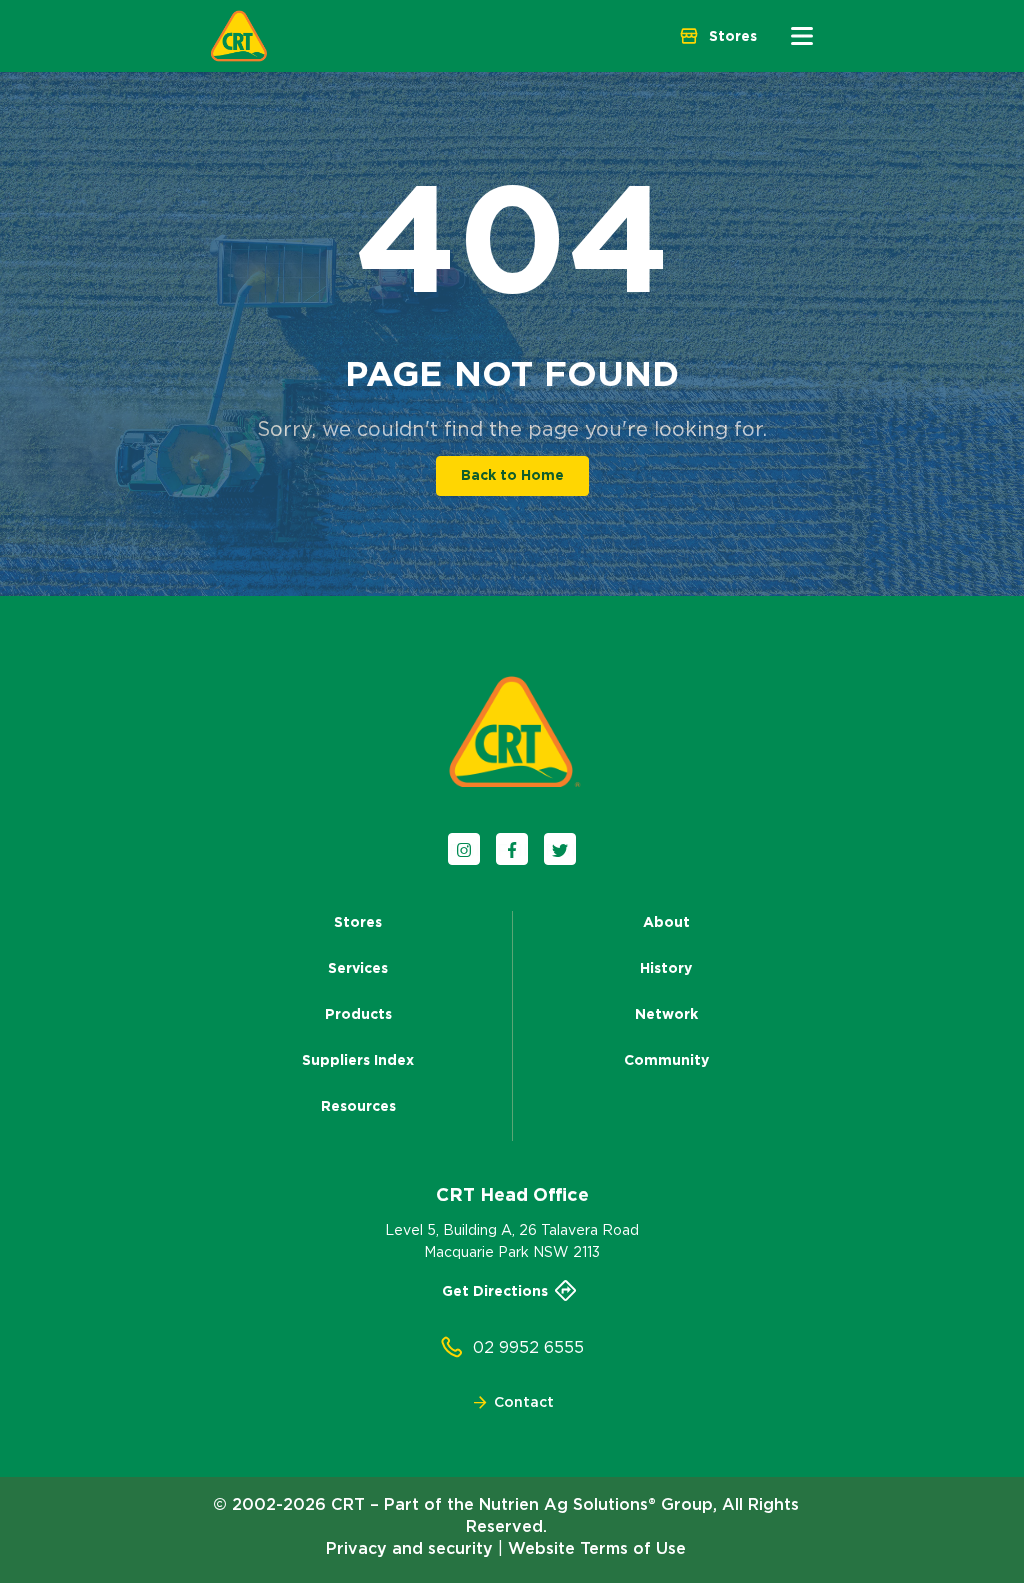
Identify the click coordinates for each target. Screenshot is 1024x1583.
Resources (358, 1106)
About (666, 922)
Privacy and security (409, 1548)
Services (358, 968)
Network (666, 1014)
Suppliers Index (358, 1060)
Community (666, 1060)
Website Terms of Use (597, 1548)
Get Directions (495, 1291)
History (666, 968)
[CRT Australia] (239, 36)
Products (358, 1014)
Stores (358, 922)
